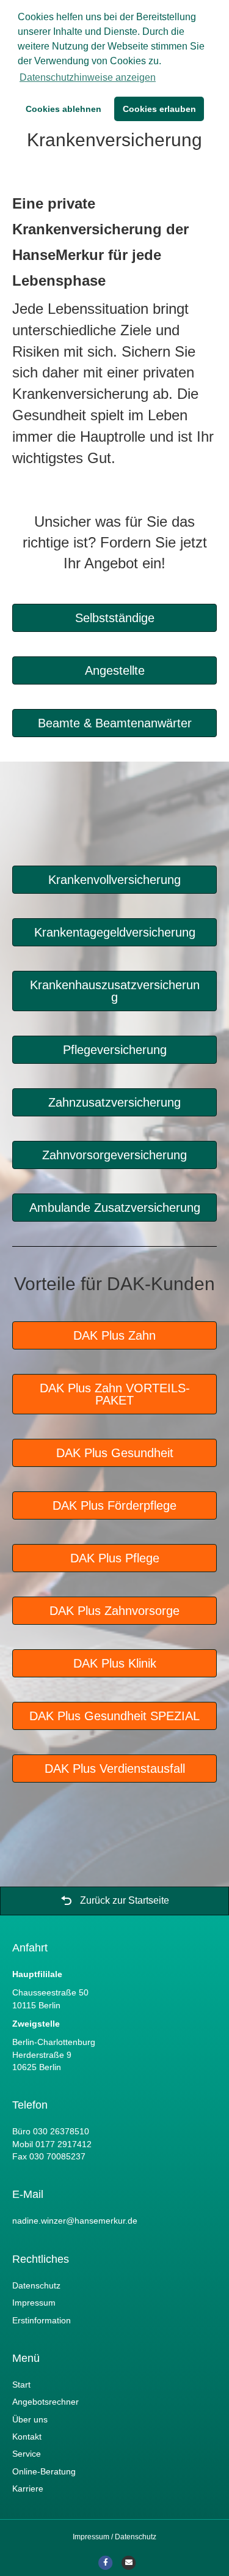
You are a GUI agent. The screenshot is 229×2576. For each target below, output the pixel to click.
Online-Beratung (44, 2471)
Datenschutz (36, 2285)
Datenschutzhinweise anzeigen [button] (88, 77)
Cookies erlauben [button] (159, 109)
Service (27, 2454)
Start (21, 2385)
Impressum (34, 2303)
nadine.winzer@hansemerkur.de (75, 2221)
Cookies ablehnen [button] (64, 109)
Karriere (28, 2489)
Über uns (30, 2419)
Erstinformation (42, 2320)
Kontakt (27, 2437)
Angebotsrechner (45, 2402)
